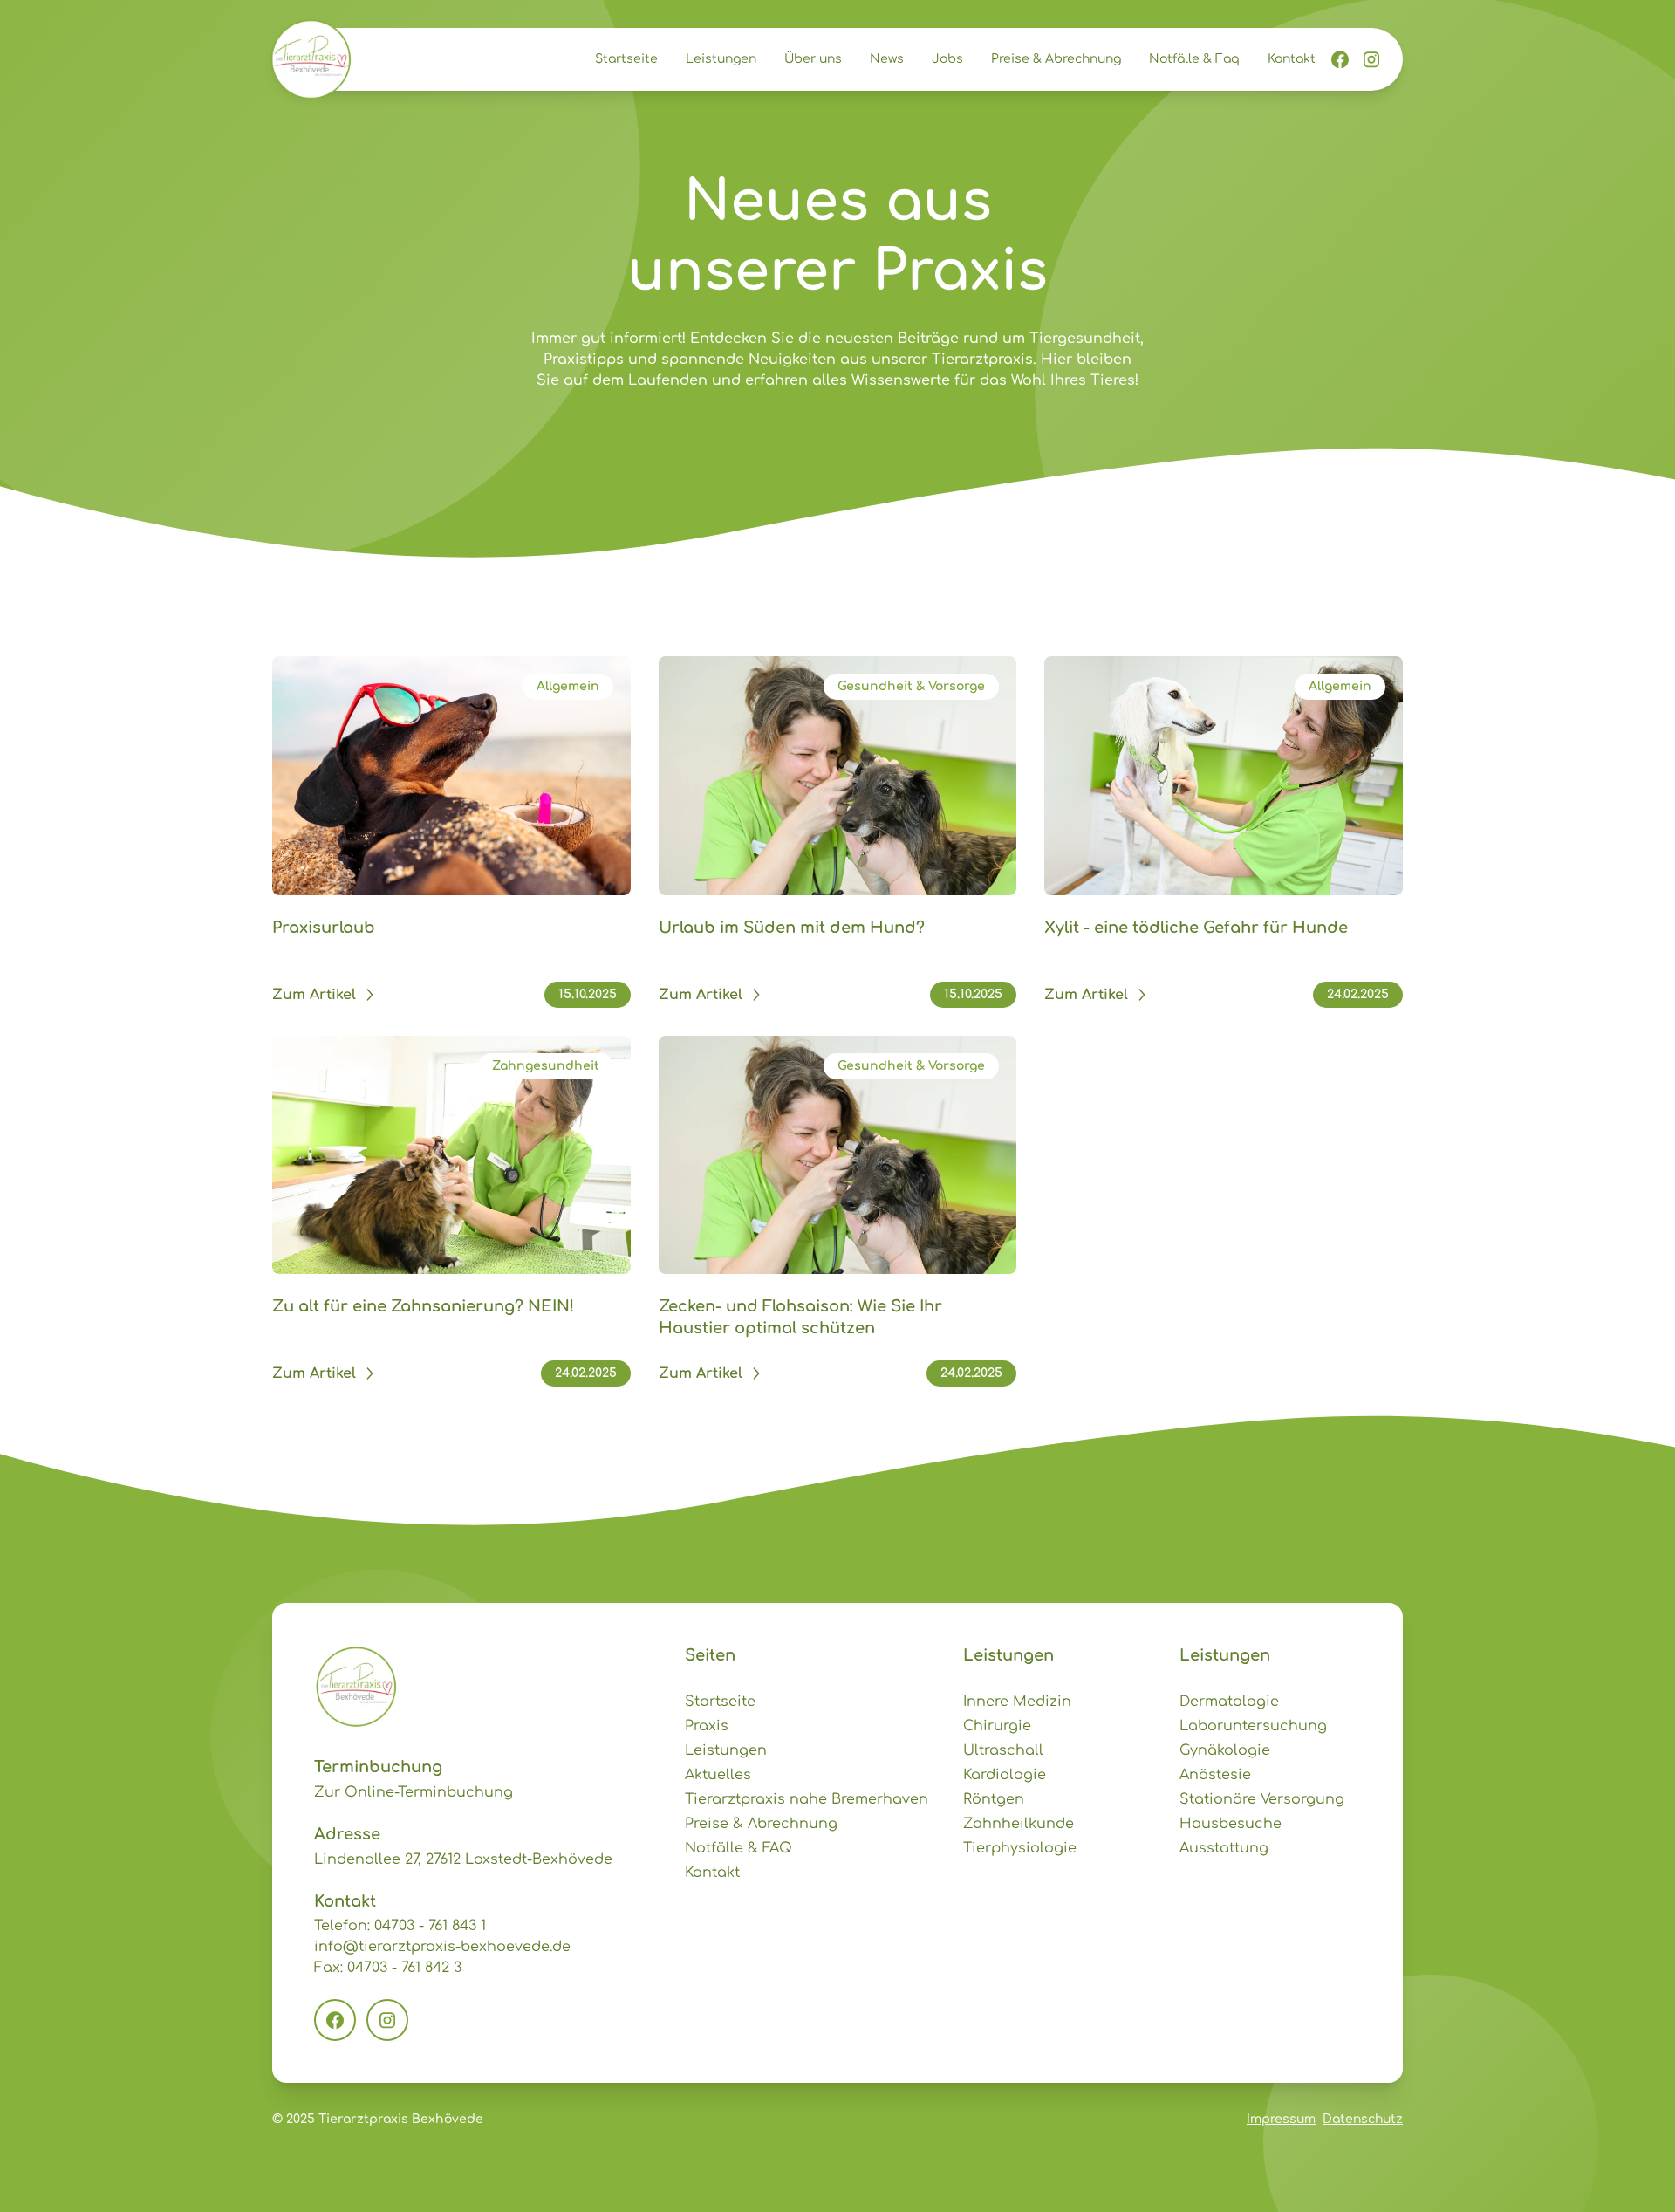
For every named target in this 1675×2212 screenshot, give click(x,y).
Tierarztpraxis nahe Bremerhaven (807, 1799)
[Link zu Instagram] (1371, 59)
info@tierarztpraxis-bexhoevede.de (442, 1947)
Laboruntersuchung (1253, 1726)
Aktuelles (718, 1775)
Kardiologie (1005, 1775)
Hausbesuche (1231, 1824)
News (887, 59)
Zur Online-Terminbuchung (414, 1792)
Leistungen (721, 59)
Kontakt (1292, 59)
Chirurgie (997, 1726)
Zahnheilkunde (1019, 1824)
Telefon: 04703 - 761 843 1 (400, 1926)
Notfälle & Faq (1194, 59)
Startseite (626, 59)
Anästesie (1215, 1775)
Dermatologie (1229, 1702)
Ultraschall (1003, 1750)
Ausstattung (1224, 1848)
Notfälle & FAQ (738, 1848)
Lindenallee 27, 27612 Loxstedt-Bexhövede (463, 1859)
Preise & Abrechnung (1056, 59)
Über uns (813, 59)
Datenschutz (1363, 2119)
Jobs (947, 59)
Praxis (707, 1726)
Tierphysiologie (1020, 1848)
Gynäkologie (1225, 1750)
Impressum (1281, 2119)
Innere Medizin (1017, 1702)
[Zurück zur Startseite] (311, 59)
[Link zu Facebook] (1340, 59)
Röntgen (994, 1799)
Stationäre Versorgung (1262, 1799)
